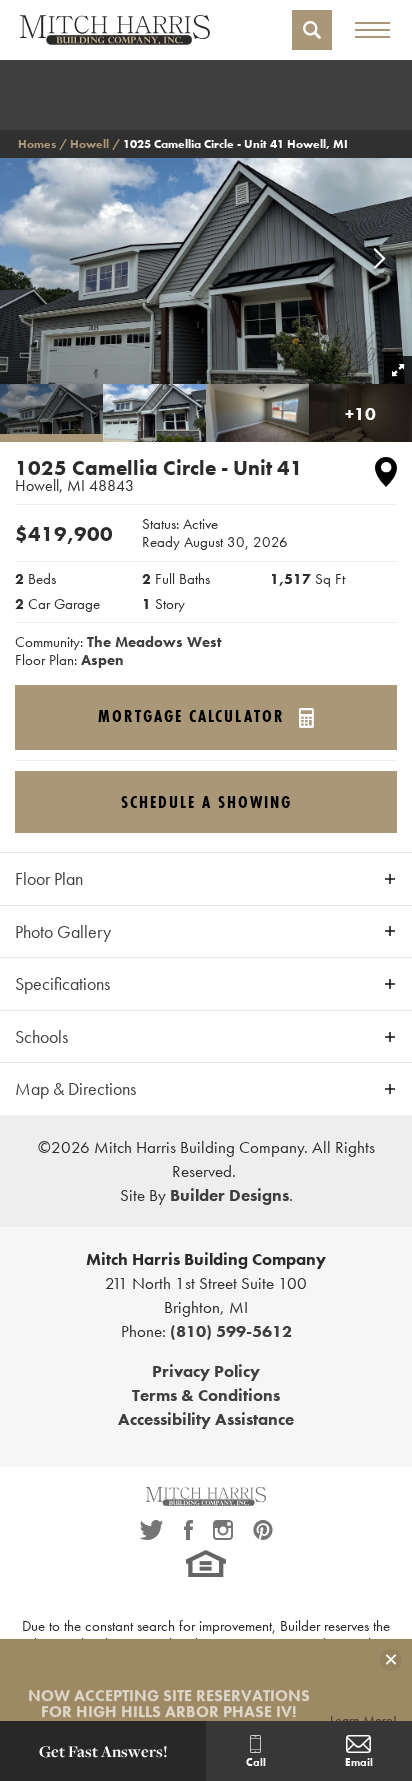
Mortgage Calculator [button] (194, 717)
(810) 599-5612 (231, 1331)
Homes (37, 144)
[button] (312, 30)
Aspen (102, 660)
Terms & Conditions (206, 1395)
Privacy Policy (206, 1371)
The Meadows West (154, 642)
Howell (89, 144)
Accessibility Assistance (206, 1419)
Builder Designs (229, 1195)
